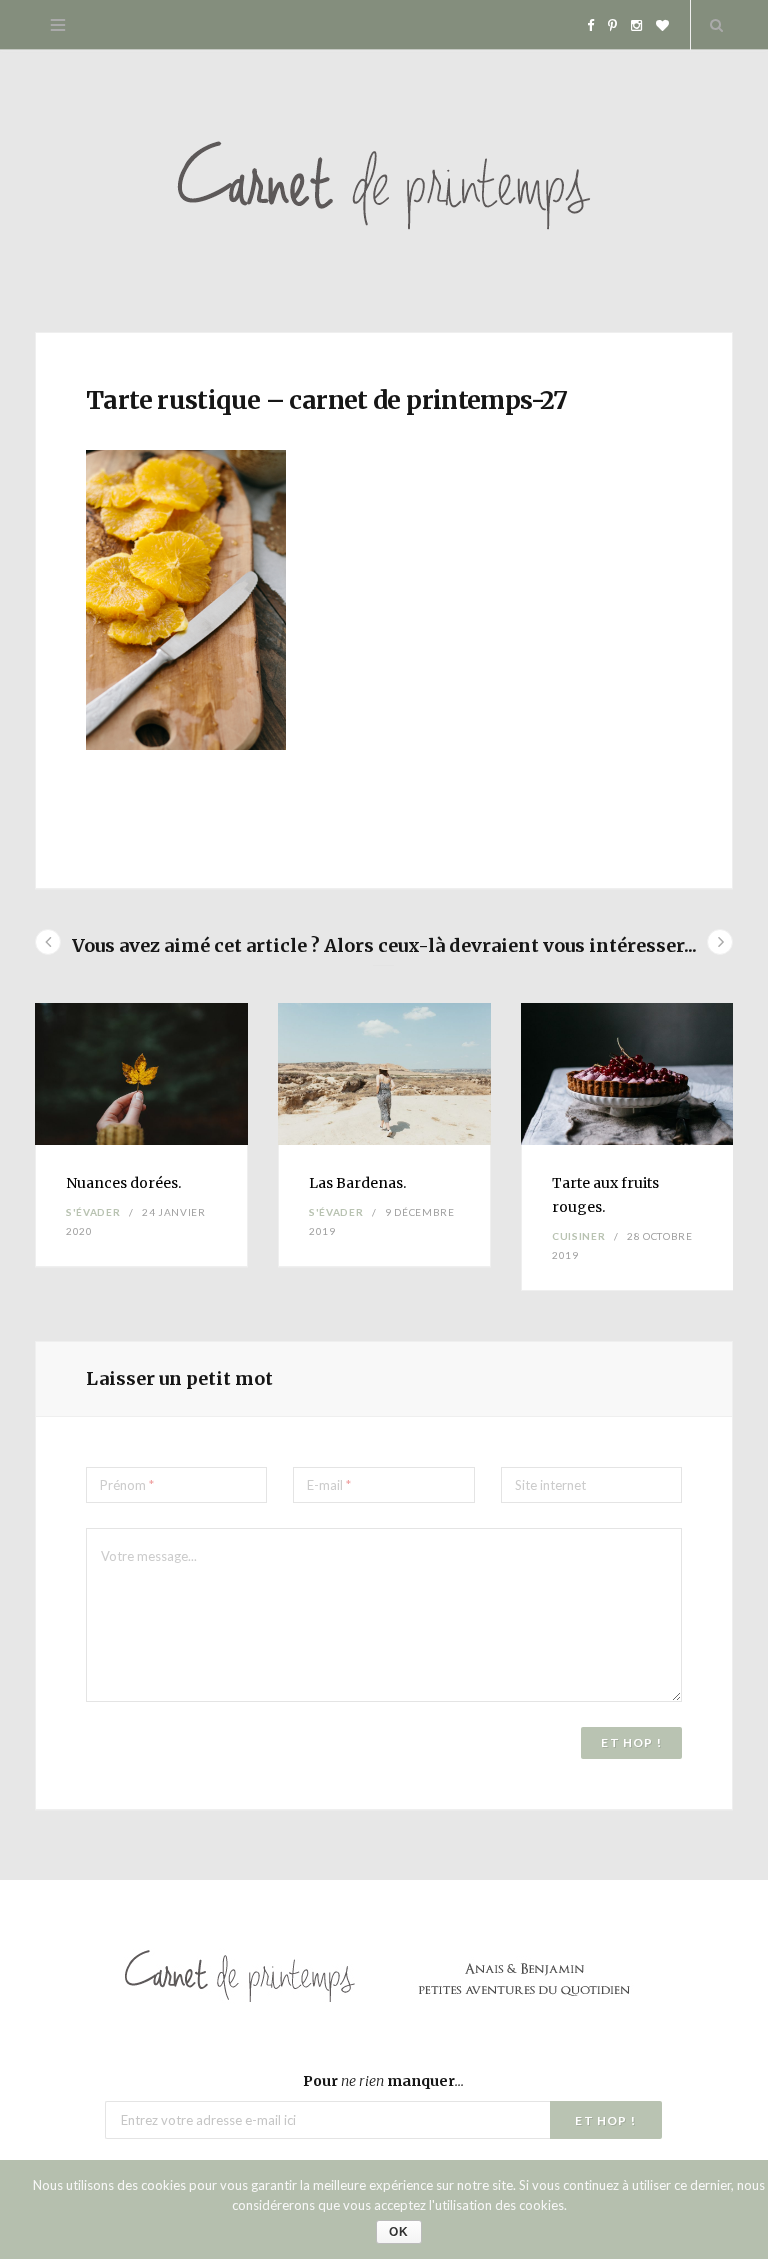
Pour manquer (383, 2081)
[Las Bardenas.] (384, 1074)
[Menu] (58, 25)
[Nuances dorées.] (141, 1074)
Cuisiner (578, 1236)
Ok (399, 2232)
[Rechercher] (712, 25)
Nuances (123, 1183)
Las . (357, 1183)
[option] (141, 1135)
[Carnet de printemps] (384, 191)
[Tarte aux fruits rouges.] (627, 1074)
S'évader (93, 1212)
